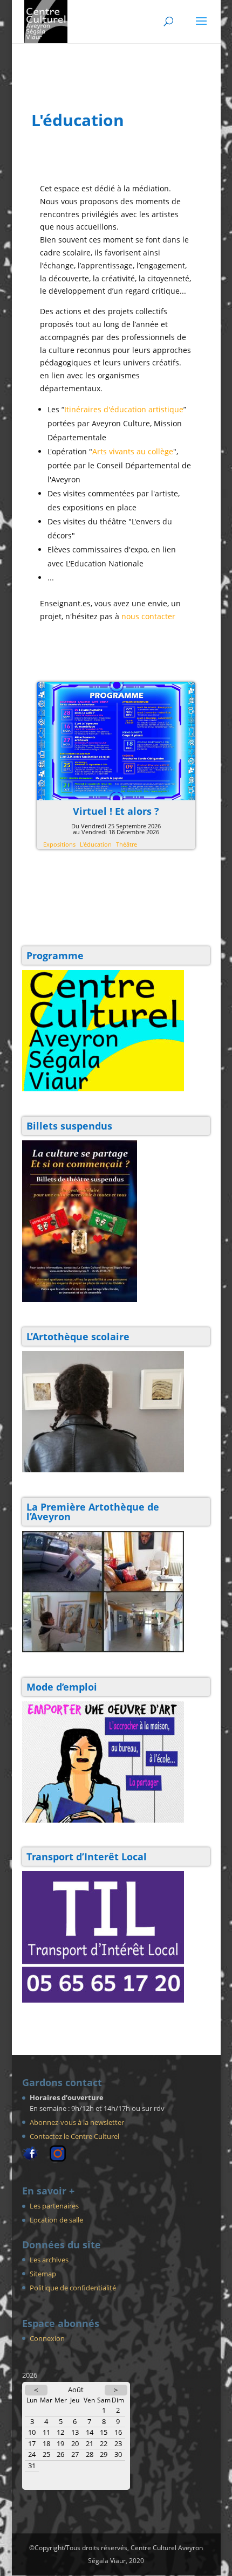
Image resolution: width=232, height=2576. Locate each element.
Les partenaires (54, 2206)
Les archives (49, 2260)
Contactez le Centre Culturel (74, 2136)
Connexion (47, 2338)
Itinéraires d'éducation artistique (124, 409)
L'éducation (96, 844)
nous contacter (148, 616)
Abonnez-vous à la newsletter (77, 2122)
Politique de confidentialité (73, 2288)
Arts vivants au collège (133, 451)
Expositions (59, 844)
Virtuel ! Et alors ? (116, 811)
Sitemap (43, 2274)
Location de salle (56, 2220)
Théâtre (127, 844)
